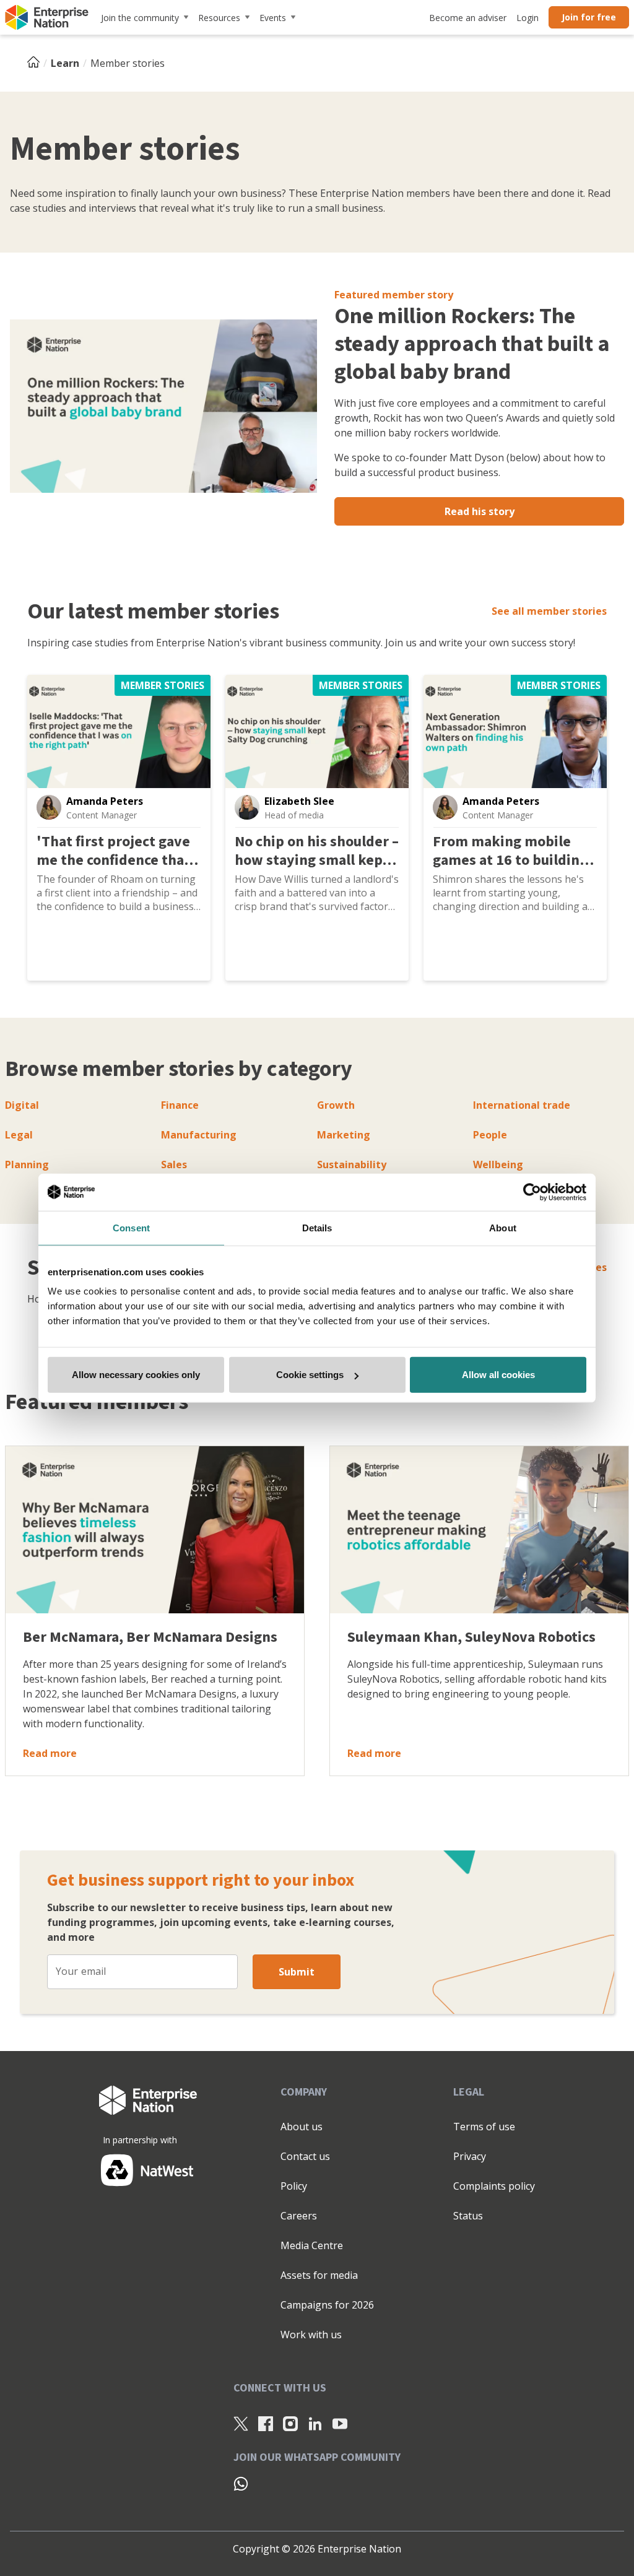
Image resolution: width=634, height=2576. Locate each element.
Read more (50, 1753)
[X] (241, 2424)
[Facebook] (266, 2424)
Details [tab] (317, 1227)
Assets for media (319, 2275)
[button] (49, 807)
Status (468, 2216)
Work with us (311, 2335)
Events (273, 18)
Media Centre (312, 2245)
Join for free (589, 17)
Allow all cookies (498, 1375)
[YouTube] (340, 2424)
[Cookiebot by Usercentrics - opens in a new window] (532, 1192)
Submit (297, 1972)
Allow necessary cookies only (136, 1375)
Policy (294, 2186)
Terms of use (484, 2127)
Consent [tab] (131, 1227)
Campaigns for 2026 (327, 2305)
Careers (299, 2216)
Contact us (305, 2156)
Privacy (470, 2156)
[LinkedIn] (315, 2424)
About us (302, 2127)
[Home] (37, 63)
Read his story (480, 511)
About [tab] (503, 1227)
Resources (219, 18)
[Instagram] (290, 2424)
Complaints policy (494, 2186)
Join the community (140, 18)
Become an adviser (468, 18)
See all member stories (549, 611)
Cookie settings (310, 1375)
